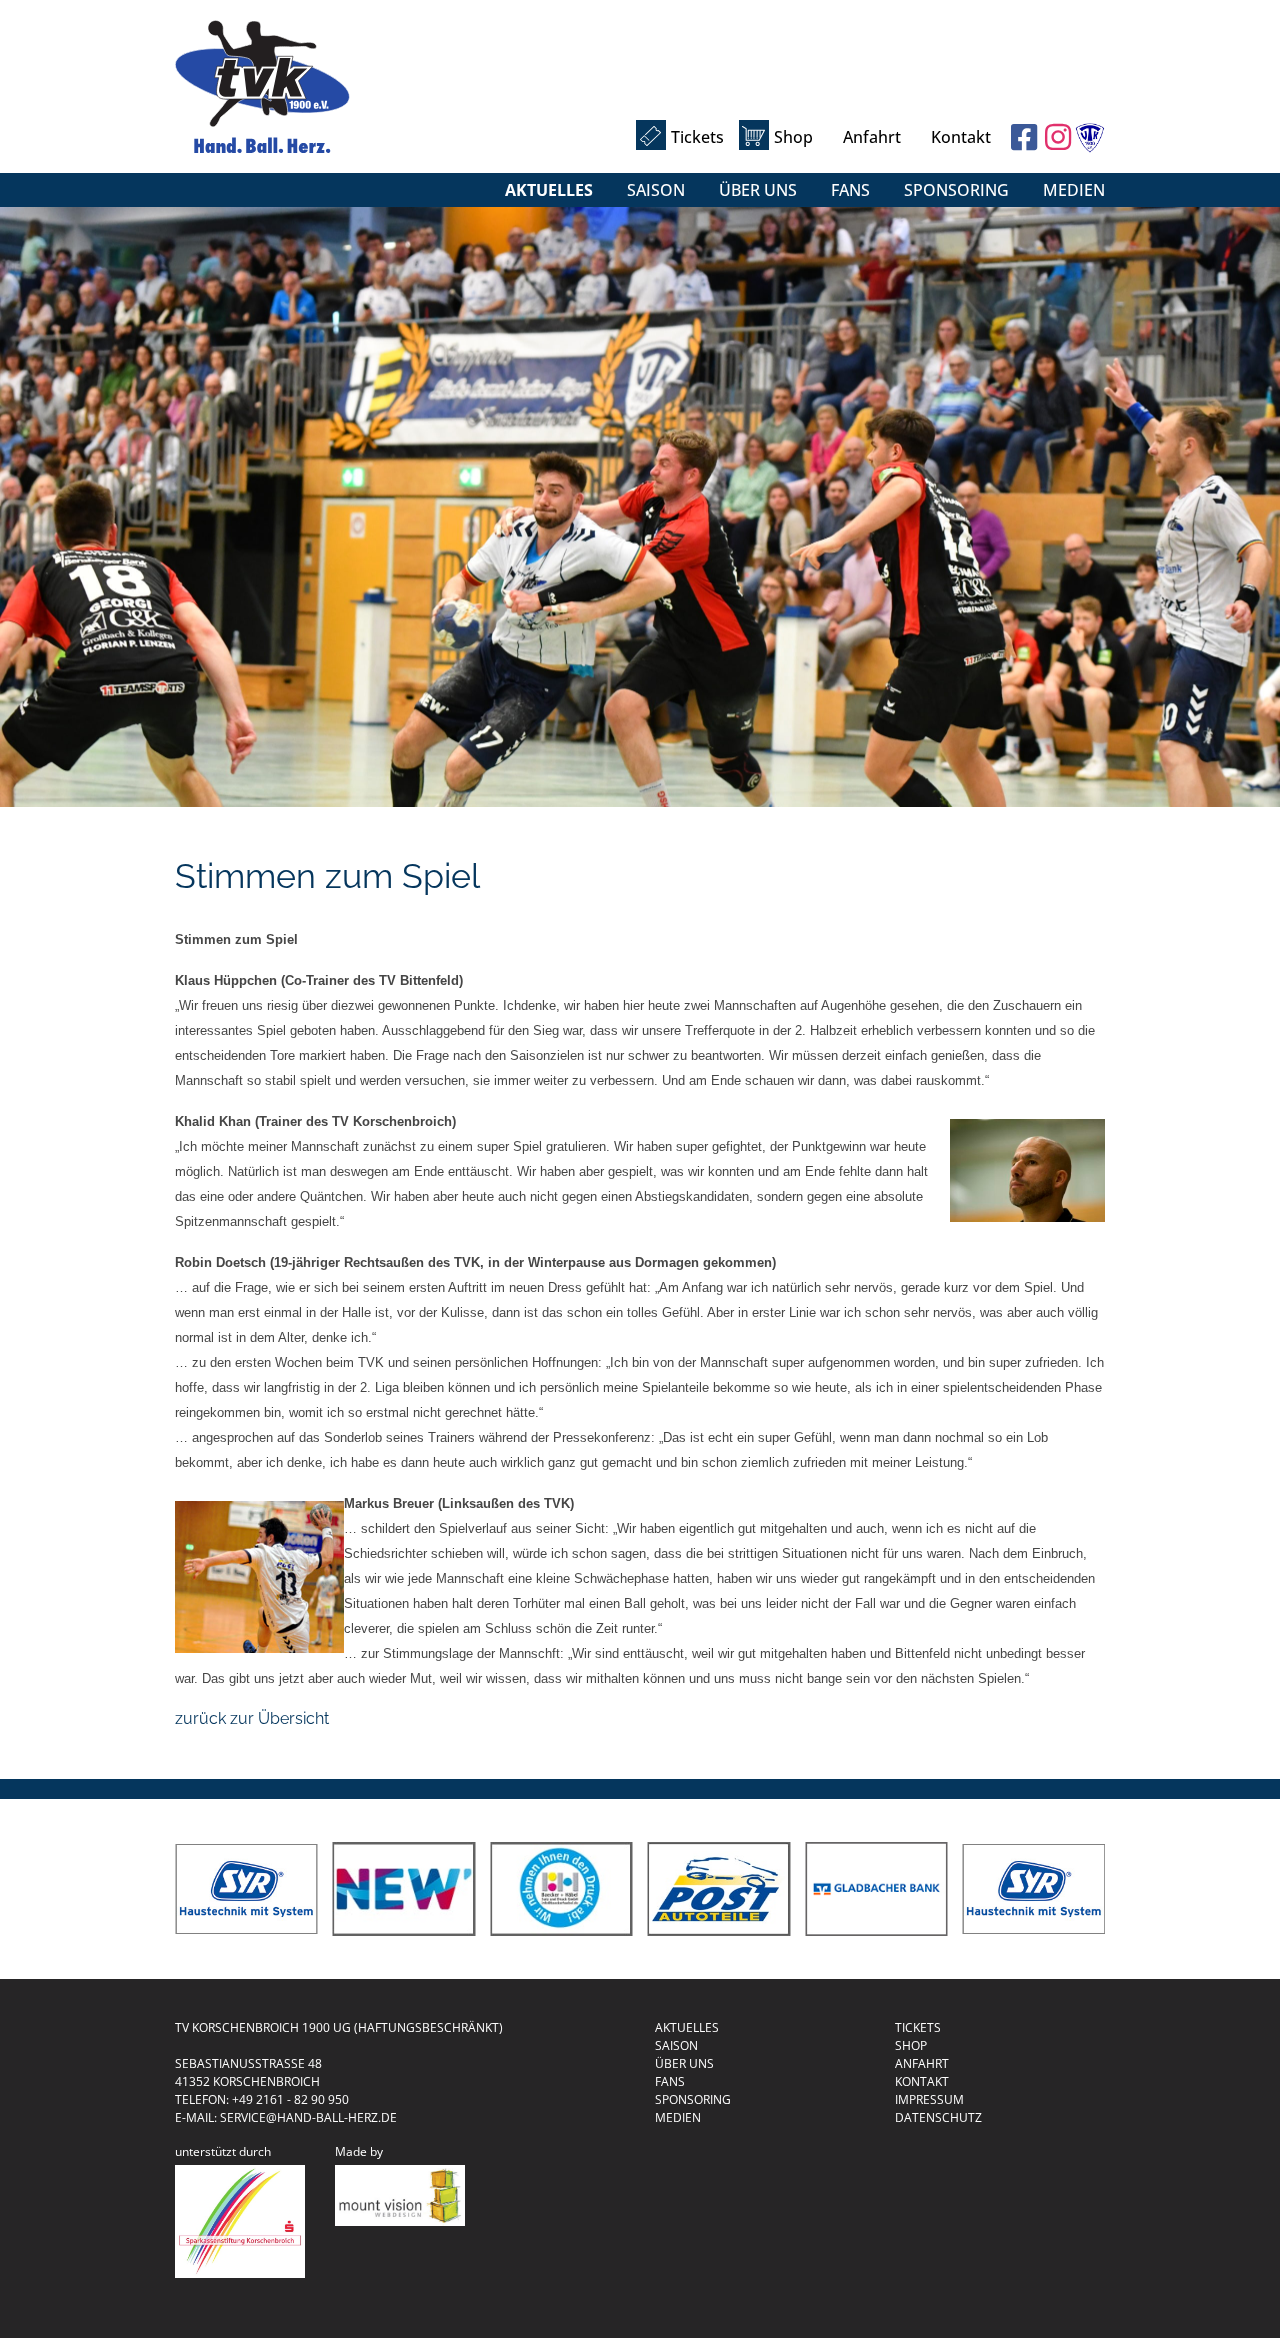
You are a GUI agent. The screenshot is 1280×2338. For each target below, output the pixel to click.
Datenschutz (938, 2117)
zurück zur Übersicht (252, 1718)
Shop (793, 137)
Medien (1074, 190)
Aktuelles (549, 190)
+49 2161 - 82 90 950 (290, 2099)
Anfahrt (872, 137)
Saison (656, 190)
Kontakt (961, 137)
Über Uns (758, 190)
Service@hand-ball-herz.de (308, 2117)
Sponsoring (956, 190)
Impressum (929, 2099)
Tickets (697, 137)
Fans (850, 190)
